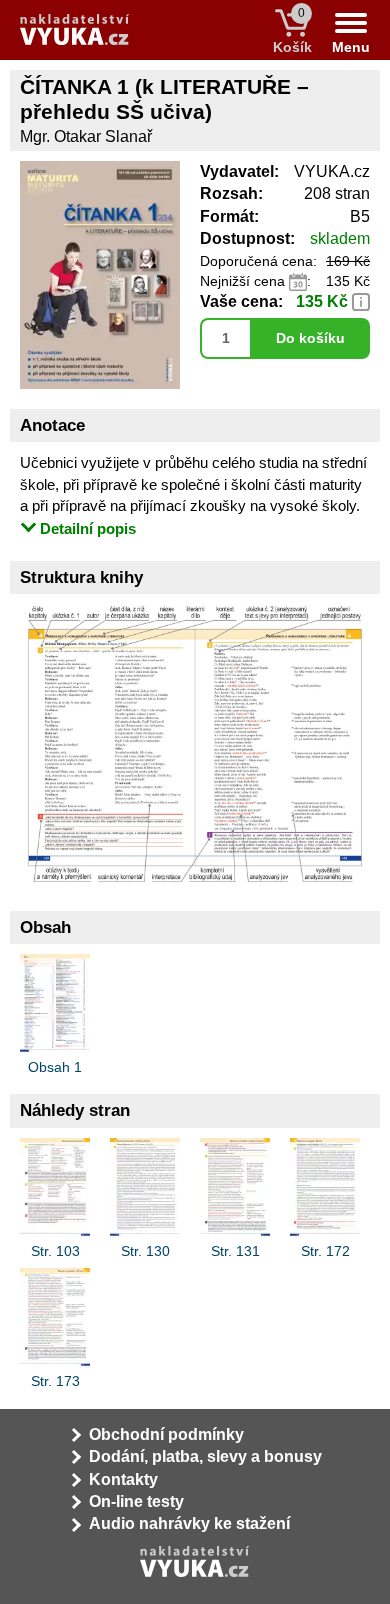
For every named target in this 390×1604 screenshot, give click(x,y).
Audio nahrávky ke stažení (189, 1523)
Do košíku (310, 338)
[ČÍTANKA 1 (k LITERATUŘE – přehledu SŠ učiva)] (100, 383)
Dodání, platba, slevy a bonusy (205, 1456)
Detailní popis (88, 528)
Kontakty (123, 1479)
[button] (361, 300)
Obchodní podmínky (166, 1434)
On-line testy (136, 1501)
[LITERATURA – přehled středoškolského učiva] (195, 742)
